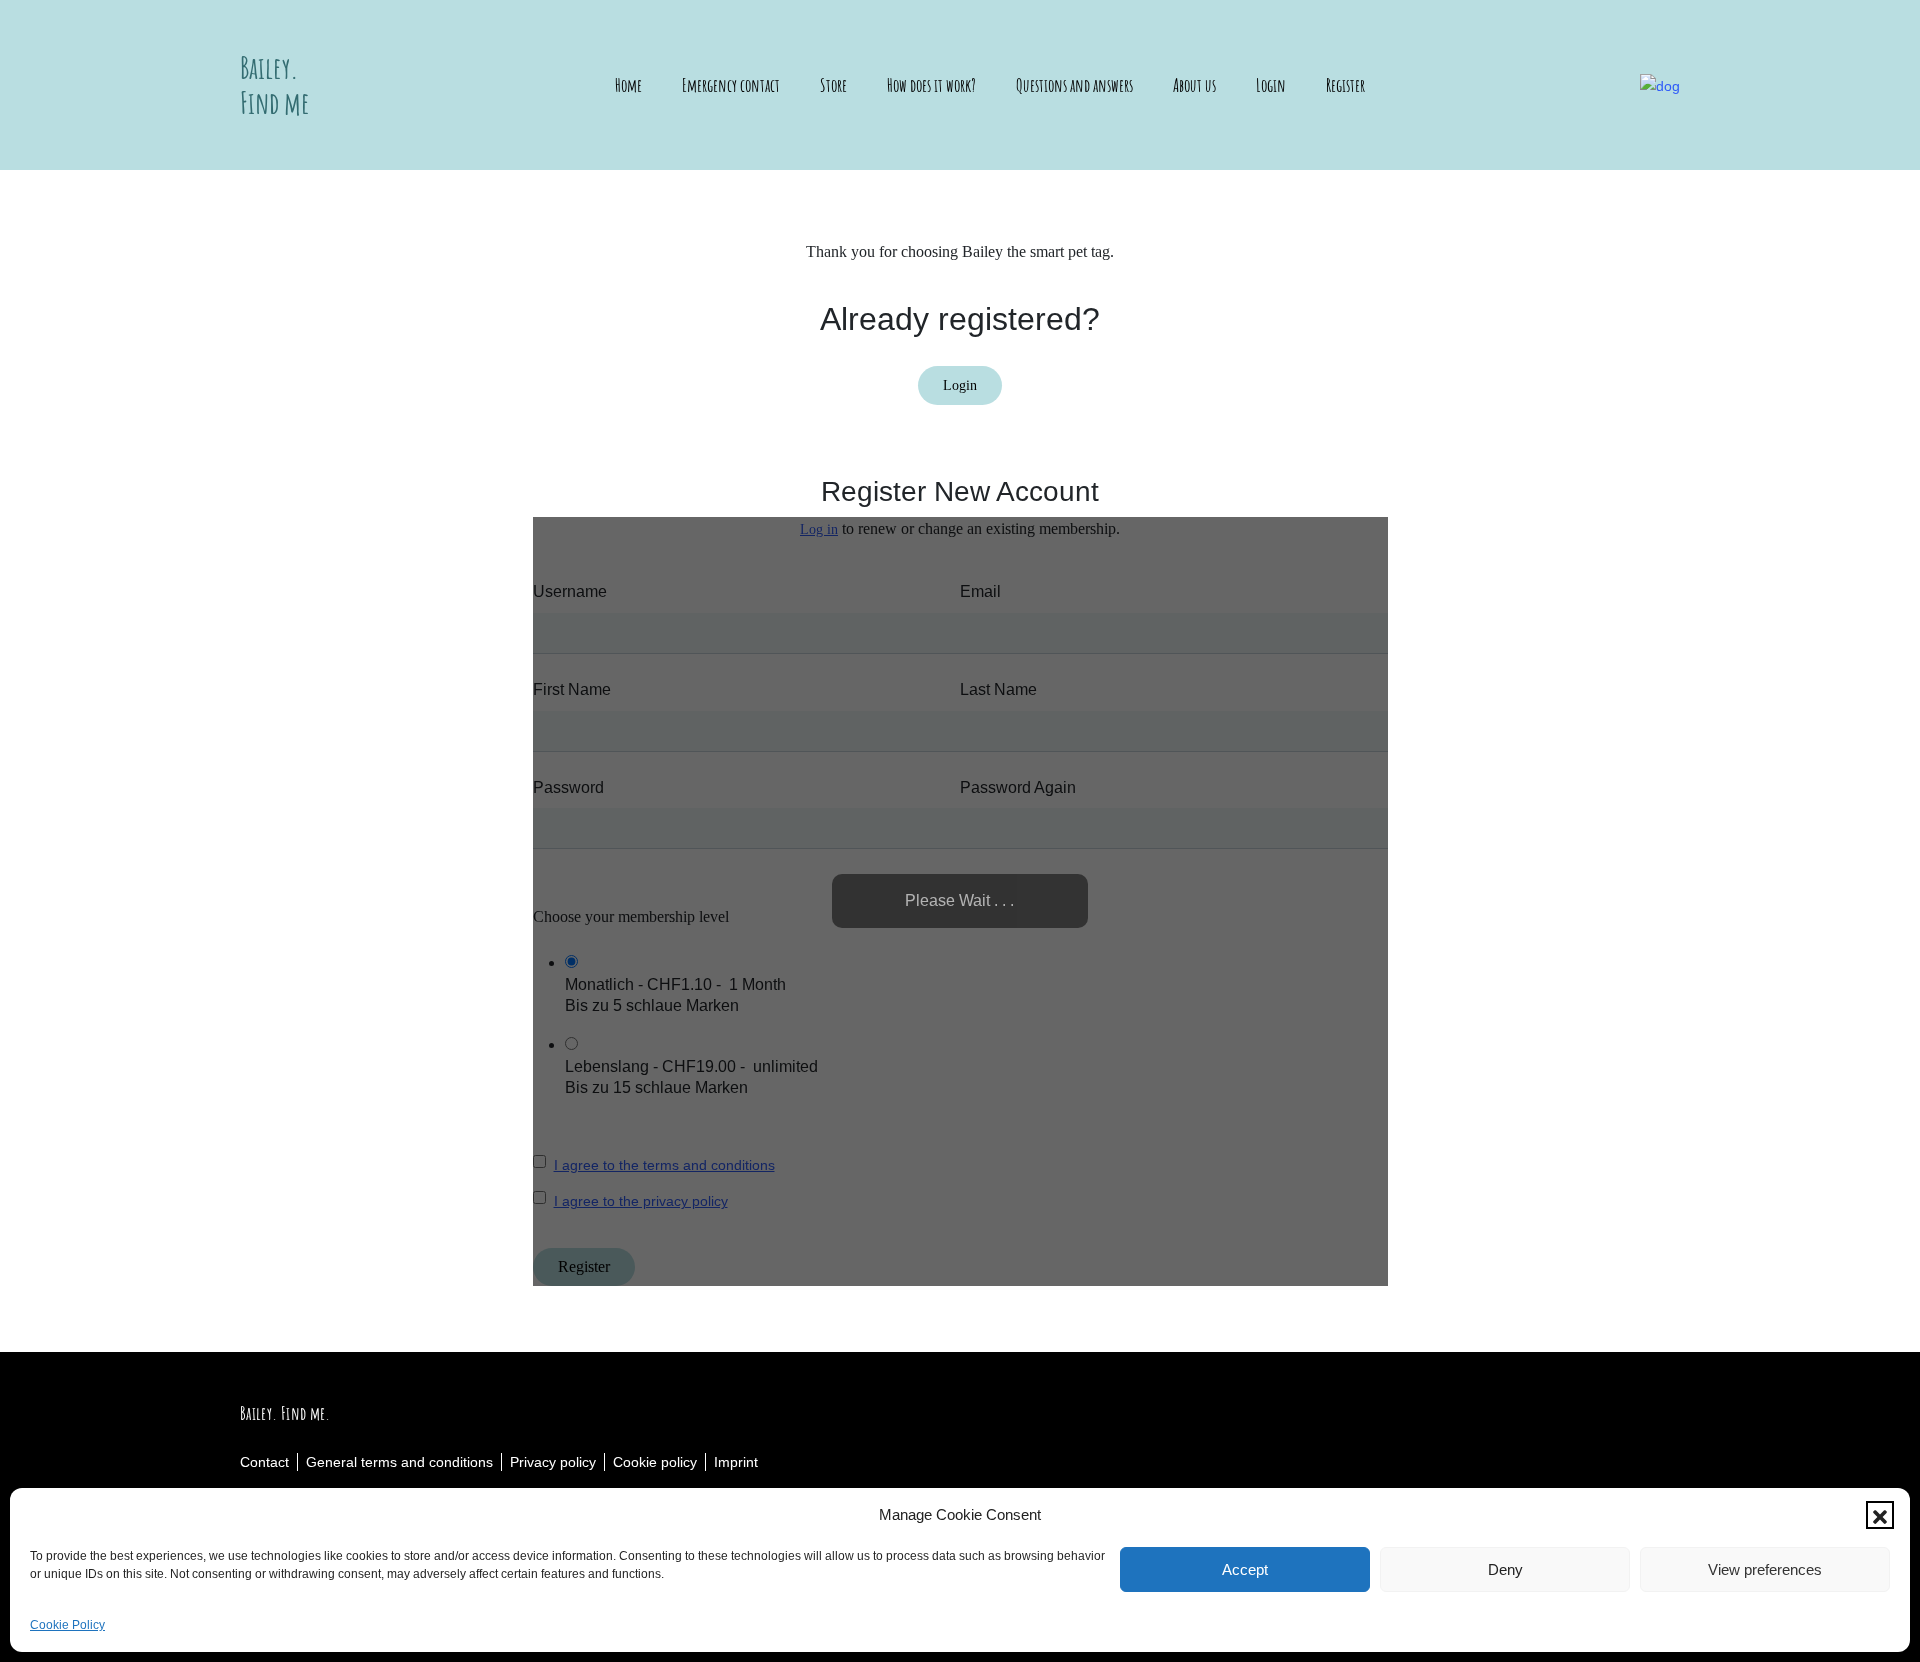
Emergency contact (731, 85)
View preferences (1765, 1569)
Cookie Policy (67, 1625)
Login (1271, 85)
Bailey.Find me (275, 85)
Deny (1505, 1569)
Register (1345, 85)
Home (628, 85)
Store (833, 85)
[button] (1880, 1515)
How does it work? (931, 85)
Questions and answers (1074, 85)
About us (1194, 85)
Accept (1245, 1569)
